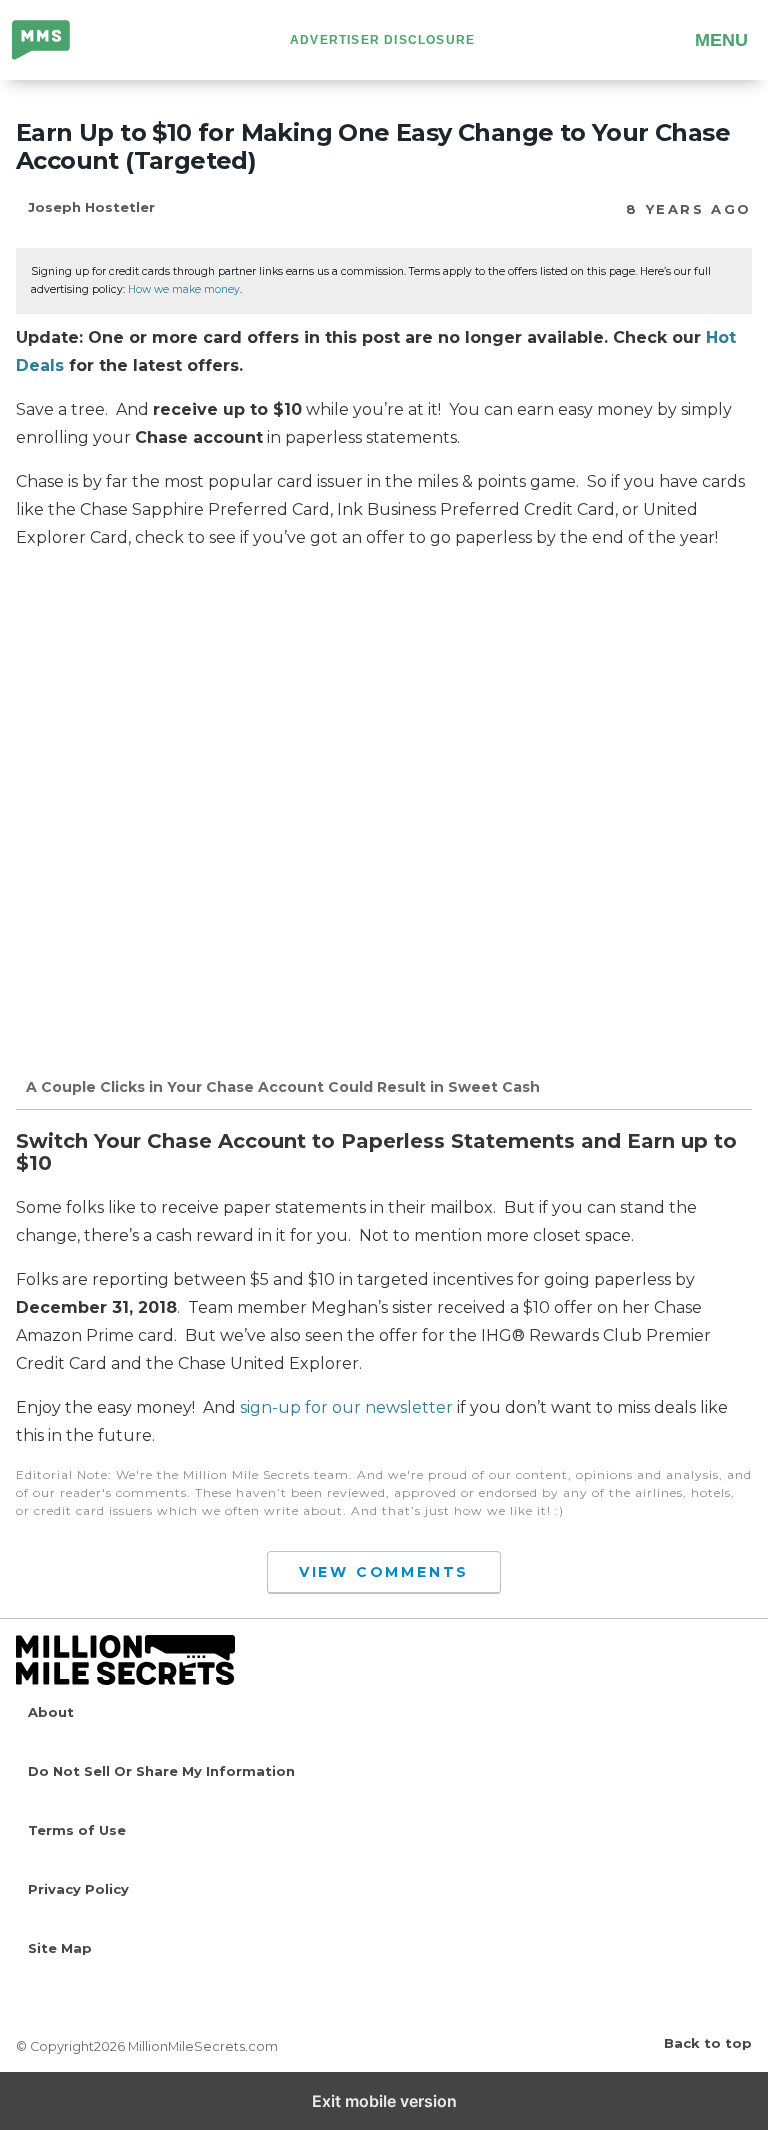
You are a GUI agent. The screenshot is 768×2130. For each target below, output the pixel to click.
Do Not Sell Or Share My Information (161, 1771)
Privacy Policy (78, 1889)
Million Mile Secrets (56, 42)
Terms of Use (77, 1830)
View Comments (384, 1572)
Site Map (60, 1948)
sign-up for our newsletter (346, 1407)
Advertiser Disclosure (382, 40)
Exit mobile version (384, 2101)
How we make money (184, 289)
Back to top (708, 2043)
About (51, 1712)
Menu (721, 40)
